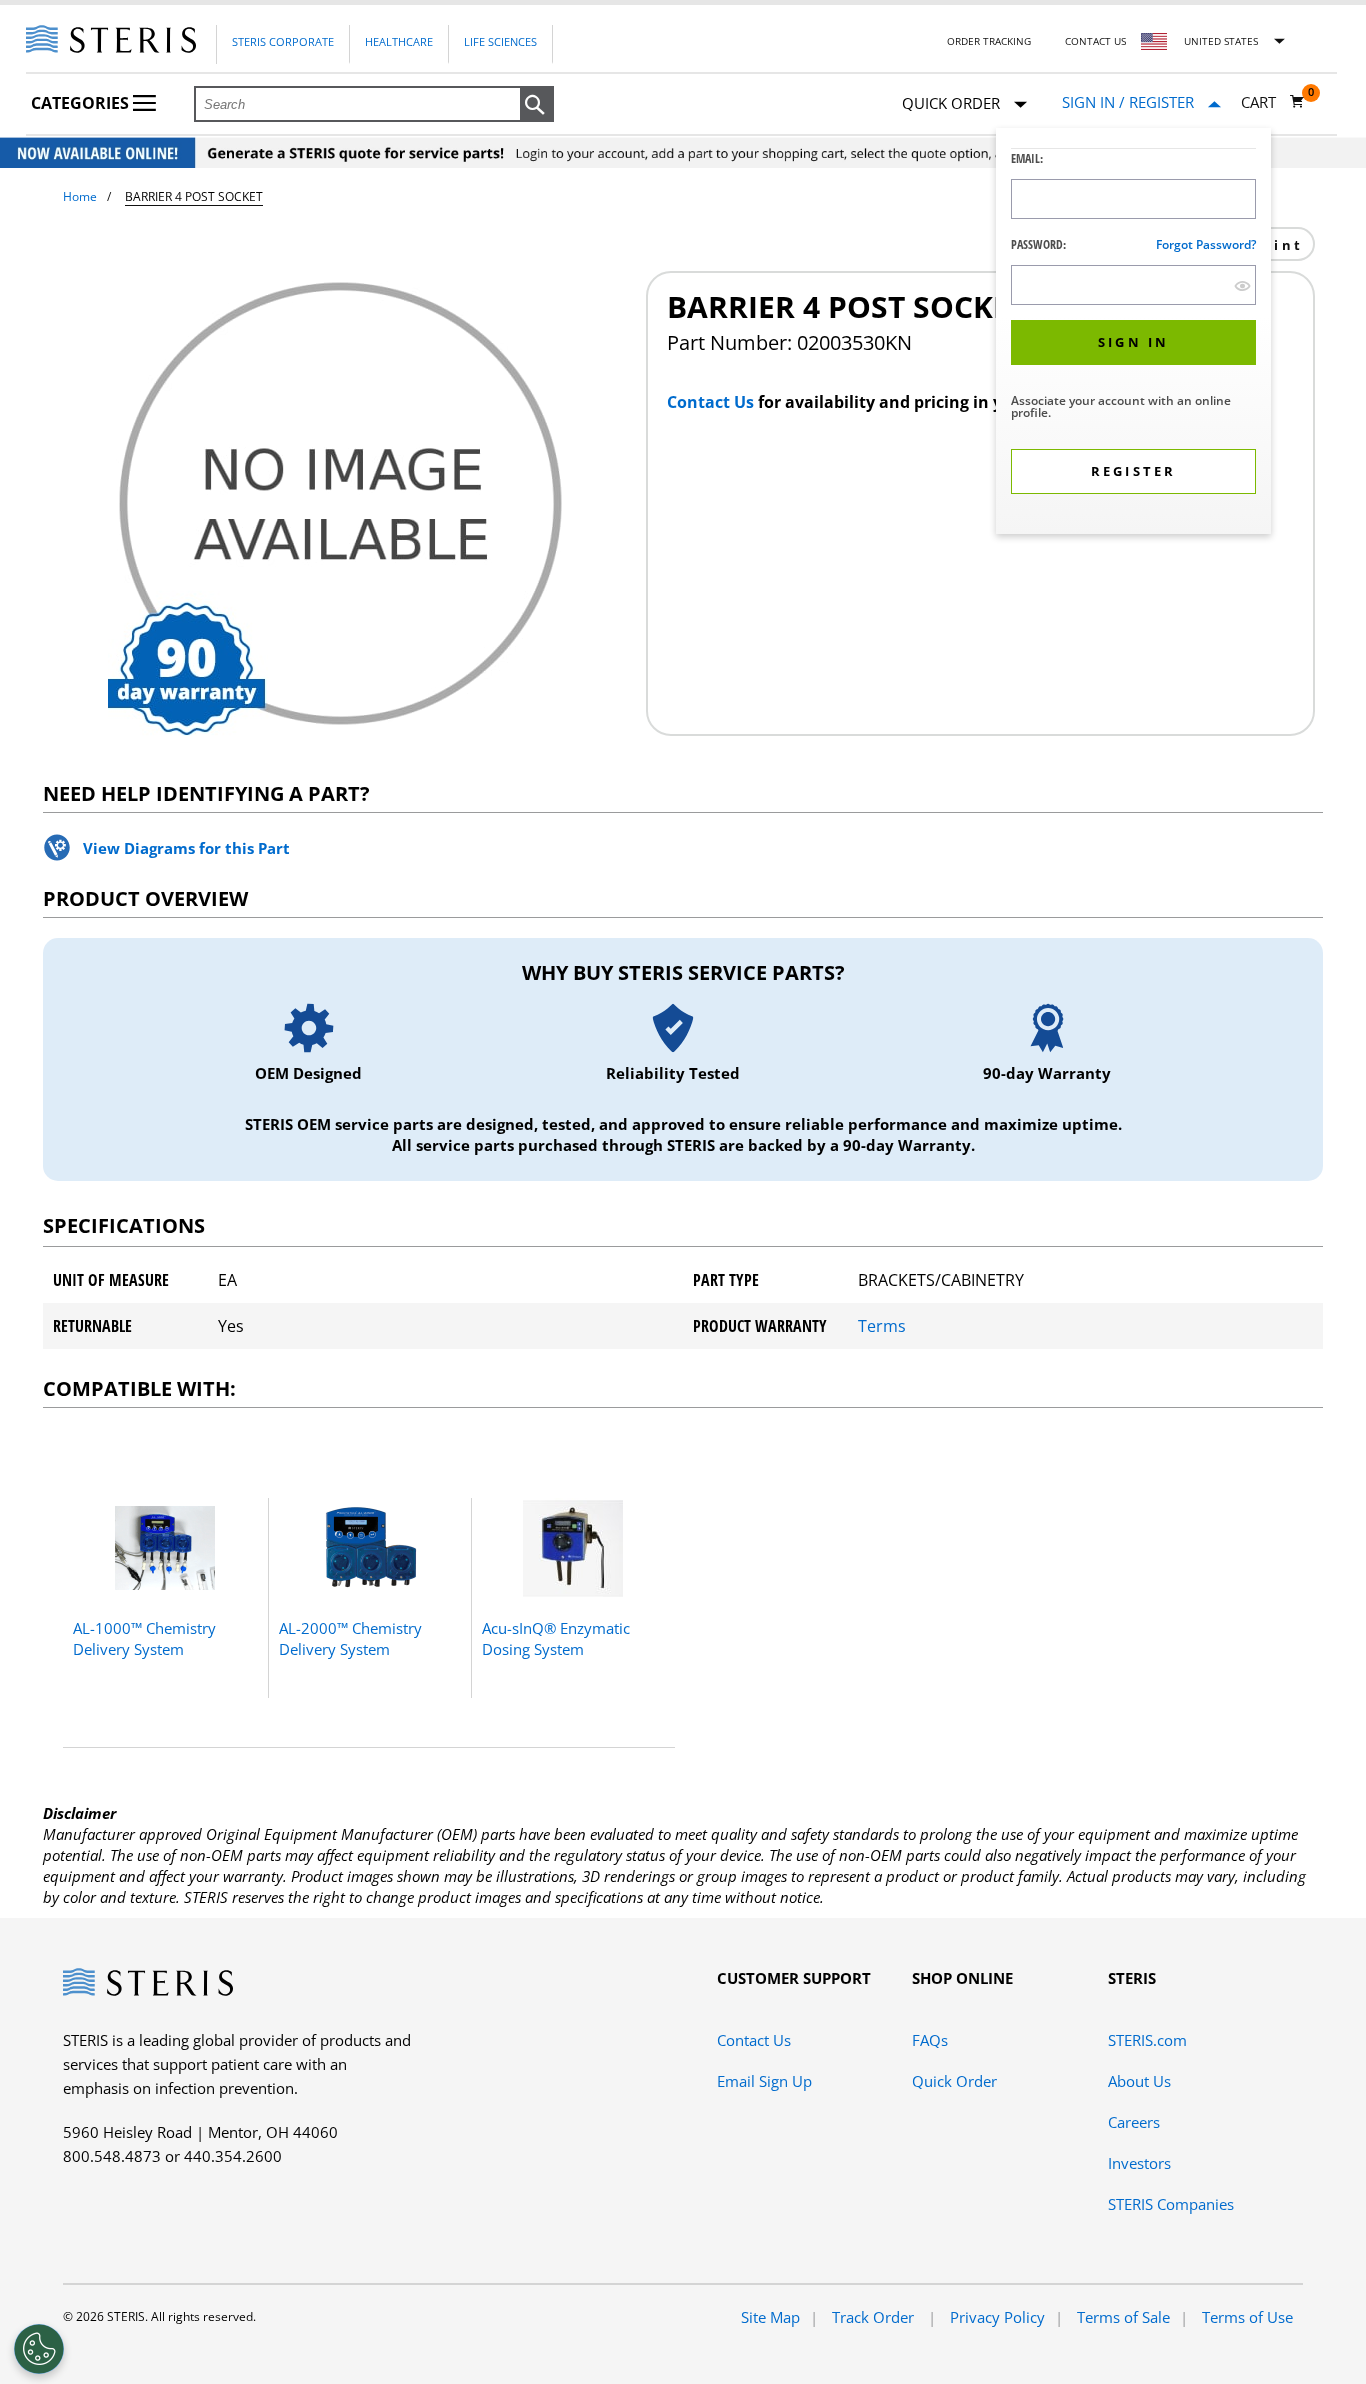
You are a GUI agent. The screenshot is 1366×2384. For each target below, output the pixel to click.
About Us (1139, 2081)
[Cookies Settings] (39, 2349)
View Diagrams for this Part (186, 848)
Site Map (770, 2317)
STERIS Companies (1171, 2204)
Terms (882, 1326)
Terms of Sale (1123, 2317)
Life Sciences (500, 41)
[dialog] (1133, 333)
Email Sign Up (764, 2081)
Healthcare (399, 41)
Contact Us (1095, 41)
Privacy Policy (997, 2317)
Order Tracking (989, 41)
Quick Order (954, 2081)
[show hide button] (1242, 285)
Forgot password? (1206, 244)
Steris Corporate (283, 41)
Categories (82, 103)
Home (80, 196)
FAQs (930, 2040)
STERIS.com (1147, 2040)
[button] (537, 105)
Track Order (875, 2317)
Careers (1134, 2122)
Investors (1139, 2163)
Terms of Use (1247, 2317)
